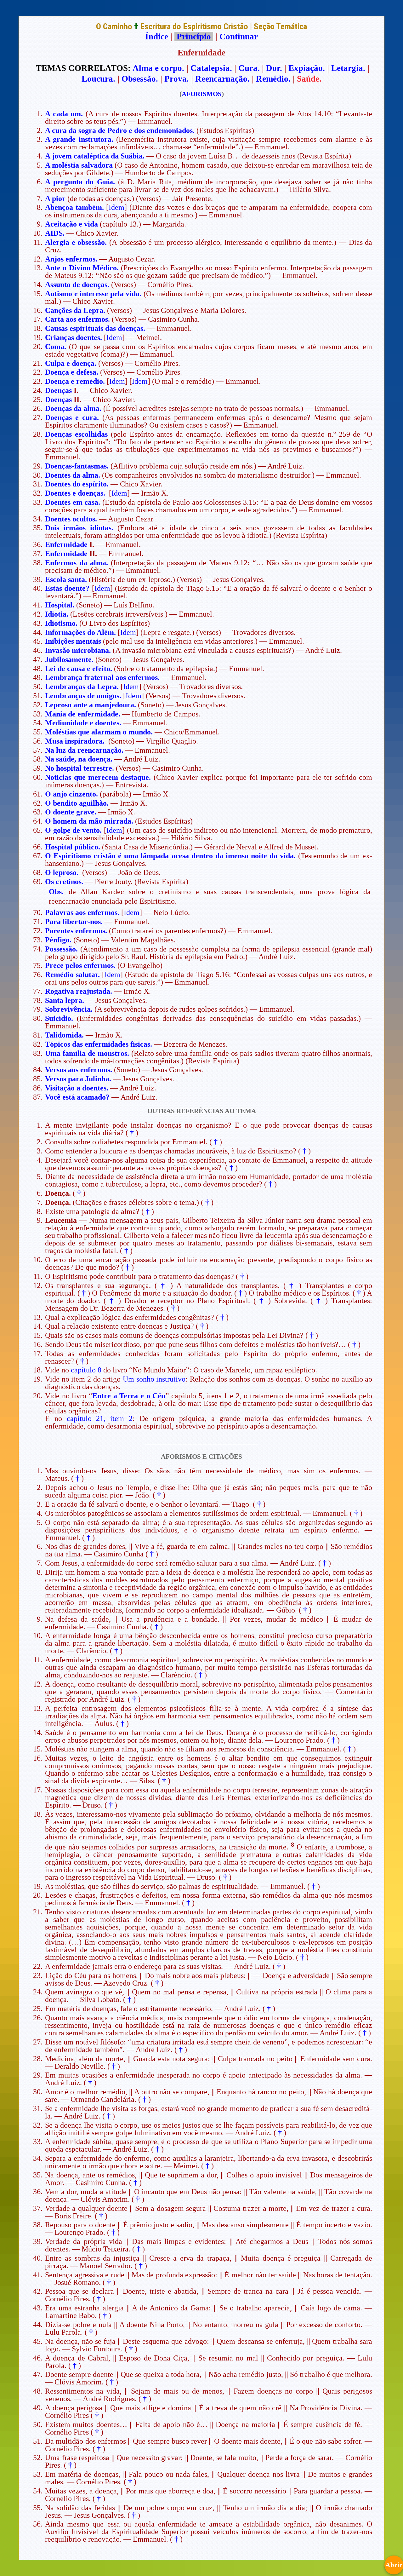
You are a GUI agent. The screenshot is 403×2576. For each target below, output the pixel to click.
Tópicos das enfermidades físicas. (99, 1044)
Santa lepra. (65, 1000)
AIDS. (55, 233)
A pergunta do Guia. (80, 182)
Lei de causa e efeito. (79, 669)
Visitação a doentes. (77, 1088)
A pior (55, 198)
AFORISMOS (202, 94)
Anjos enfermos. (71, 259)
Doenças (58, 390)
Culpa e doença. (71, 363)
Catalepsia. (211, 68)
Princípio (194, 37)
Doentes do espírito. (77, 484)
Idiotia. (57, 614)
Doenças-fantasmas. (77, 466)
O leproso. (62, 872)
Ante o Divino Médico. (82, 268)
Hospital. (60, 605)
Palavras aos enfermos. (82, 912)
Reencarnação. (222, 79)
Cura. (249, 68)
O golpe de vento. (73, 830)
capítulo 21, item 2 (100, 1418)
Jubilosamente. (69, 659)
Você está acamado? (77, 1097)
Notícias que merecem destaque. (98, 777)
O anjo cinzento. (71, 794)
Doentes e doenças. (75, 493)
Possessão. (61, 949)
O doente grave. (71, 812)
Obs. (56, 892)
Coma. (56, 347)
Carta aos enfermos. (77, 319)
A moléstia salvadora (79, 165)
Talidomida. (64, 1035)
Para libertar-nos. (74, 922)
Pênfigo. (58, 940)
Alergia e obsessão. (76, 242)
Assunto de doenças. (77, 285)
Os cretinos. (64, 882)
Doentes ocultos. (71, 519)
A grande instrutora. (79, 139)
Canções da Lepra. (75, 310)
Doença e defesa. (72, 372)
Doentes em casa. (73, 502)
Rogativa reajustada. (79, 991)
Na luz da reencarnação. (84, 750)
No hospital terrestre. (79, 768)
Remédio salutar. (72, 975)
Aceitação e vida (71, 224)
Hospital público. (73, 847)
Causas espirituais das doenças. (95, 328)
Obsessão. (140, 79)
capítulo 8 (86, 1370)
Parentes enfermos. (76, 931)
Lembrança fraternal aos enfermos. (102, 677)
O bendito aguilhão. (77, 803)
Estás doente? (67, 588)
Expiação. (307, 68)
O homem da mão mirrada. (89, 821)
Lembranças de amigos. (83, 696)
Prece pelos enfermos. (80, 965)
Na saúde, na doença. (79, 759)
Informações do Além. (80, 632)
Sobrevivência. (69, 1009)
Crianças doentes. (74, 337)
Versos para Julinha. (78, 1079)
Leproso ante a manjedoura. (91, 705)
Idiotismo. (61, 623)
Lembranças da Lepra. (82, 687)
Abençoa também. (74, 207)
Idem (116, 207)
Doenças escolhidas (76, 434)
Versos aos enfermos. (79, 1070)
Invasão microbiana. (78, 650)
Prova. (177, 79)
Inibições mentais (73, 641)
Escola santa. (66, 579)
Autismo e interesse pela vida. (93, 294)
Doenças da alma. (73, 408)
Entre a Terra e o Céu (129, 1396)
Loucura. (98, 79)
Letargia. (348, 68)
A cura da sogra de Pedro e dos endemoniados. (120, 130)
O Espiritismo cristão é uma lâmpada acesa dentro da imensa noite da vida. (170, 856)
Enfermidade (66, 544)
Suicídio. (59, 1018)
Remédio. (273, 79)
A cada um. (64, 114)
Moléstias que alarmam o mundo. (99, 732)
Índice (157, 37)
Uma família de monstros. (87, 1053)
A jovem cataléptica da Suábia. (95, 156)
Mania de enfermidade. (83, 714)
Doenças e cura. (72, 417)
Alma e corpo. (158, 68)
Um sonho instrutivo (154, 1379)
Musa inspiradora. (75, 741)
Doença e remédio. (75, 381)
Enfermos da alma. (77, 563)
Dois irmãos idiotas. (79, 528)
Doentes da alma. (73, 475)
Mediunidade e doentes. (83, 723)
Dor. (274, 68)
